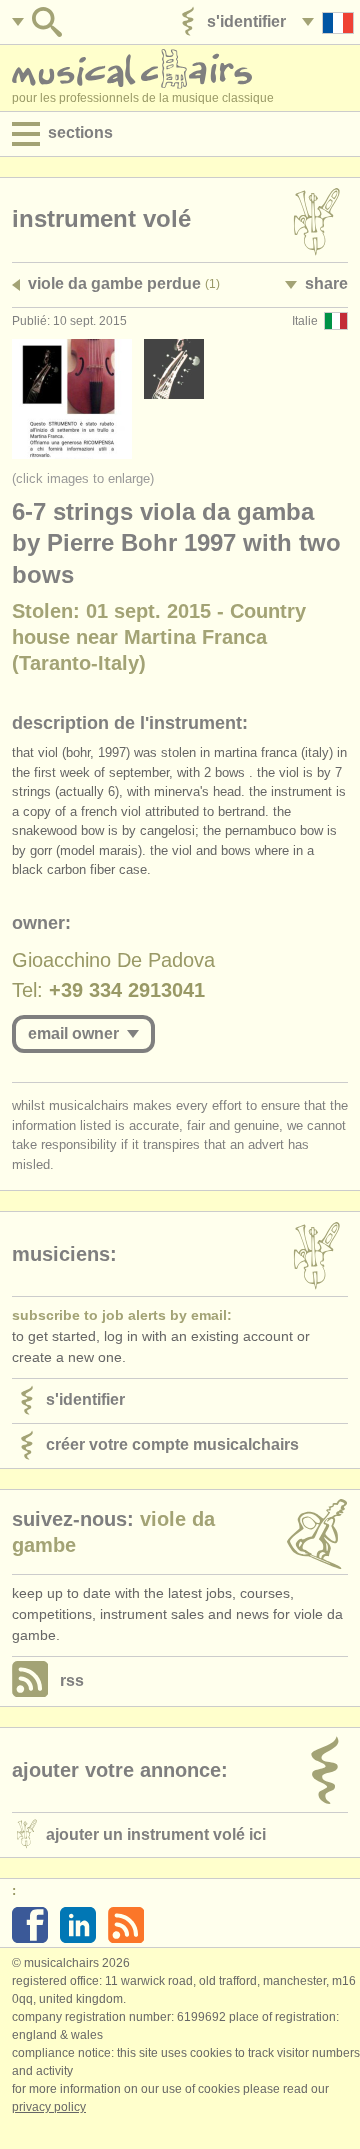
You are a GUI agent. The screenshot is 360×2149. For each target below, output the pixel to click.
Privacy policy (49, 2107)
